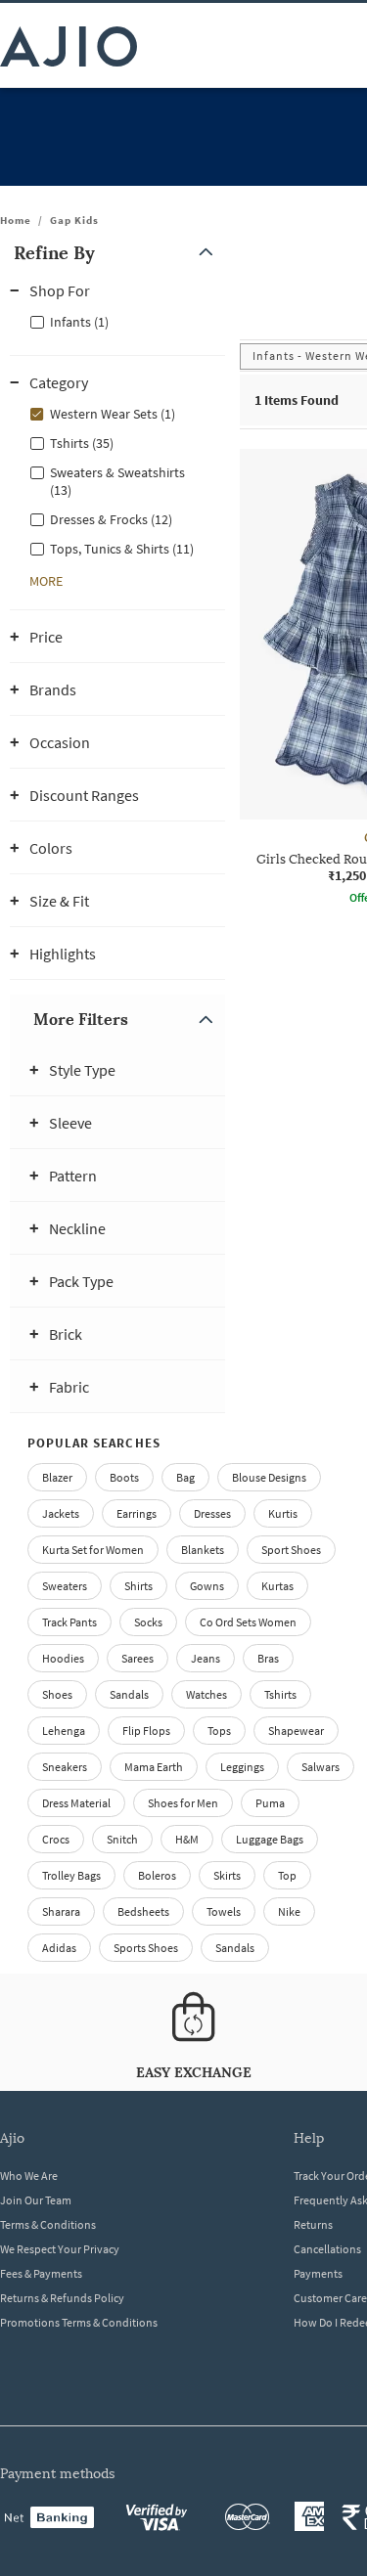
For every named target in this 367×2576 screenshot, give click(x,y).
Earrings (137, 1513)
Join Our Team (36, 2200)
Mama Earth (154, 1767)
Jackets (61, 1513)
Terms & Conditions (48, 2224)
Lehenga (64, 1731)
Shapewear (296, 1731)
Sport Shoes (291, 1550)
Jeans (206, 1658)
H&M (187, 1839)
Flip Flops (146, 1731)
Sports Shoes (146, 1948)
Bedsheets (143, 1911)
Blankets (203, 1550)
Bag (185, 1477)
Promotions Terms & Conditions (79, 2322)
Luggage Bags (270, 1839)
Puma (270, 1803)
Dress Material (76, 1803)
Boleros (157, 1875)
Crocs (56, 1839)
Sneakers (65, 1767)
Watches (206, 1694)
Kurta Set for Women (93, 1550)
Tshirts (280, 1694)
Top (287, 1875)
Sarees (138, 1658)
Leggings (242, 1767)
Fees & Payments (41, 2273)
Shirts (138, 1586)
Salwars (321, 1767)
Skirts (227, 1875)
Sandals (129, 1694)
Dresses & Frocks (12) (111, 519)
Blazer (57, 1477)
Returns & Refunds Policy (62, 2298)
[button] (117, 253)
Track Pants (69, 1622)
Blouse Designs (269, 1477)
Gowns (207, 1586)
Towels (224, 1911)
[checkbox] (117, 321)
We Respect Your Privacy (60, 2249)
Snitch (122, 1839)
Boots (124, 1477)
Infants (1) (79, 322)
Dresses (212, 1513)
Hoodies (63, 1658)
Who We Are (29, 2176)
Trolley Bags (71, 1875)
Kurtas (277, 1586)
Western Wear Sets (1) (113, 414)
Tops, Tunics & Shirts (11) (122, 549)
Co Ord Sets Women (248, 1622)
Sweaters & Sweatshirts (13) (117, 481)
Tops (219, 1731)
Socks (148, 1622)
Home (16, 220)
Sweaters (65, 1586)
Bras (268, 1658)
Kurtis (283, 1513)
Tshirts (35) (82, 443)
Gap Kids (74, 220)
